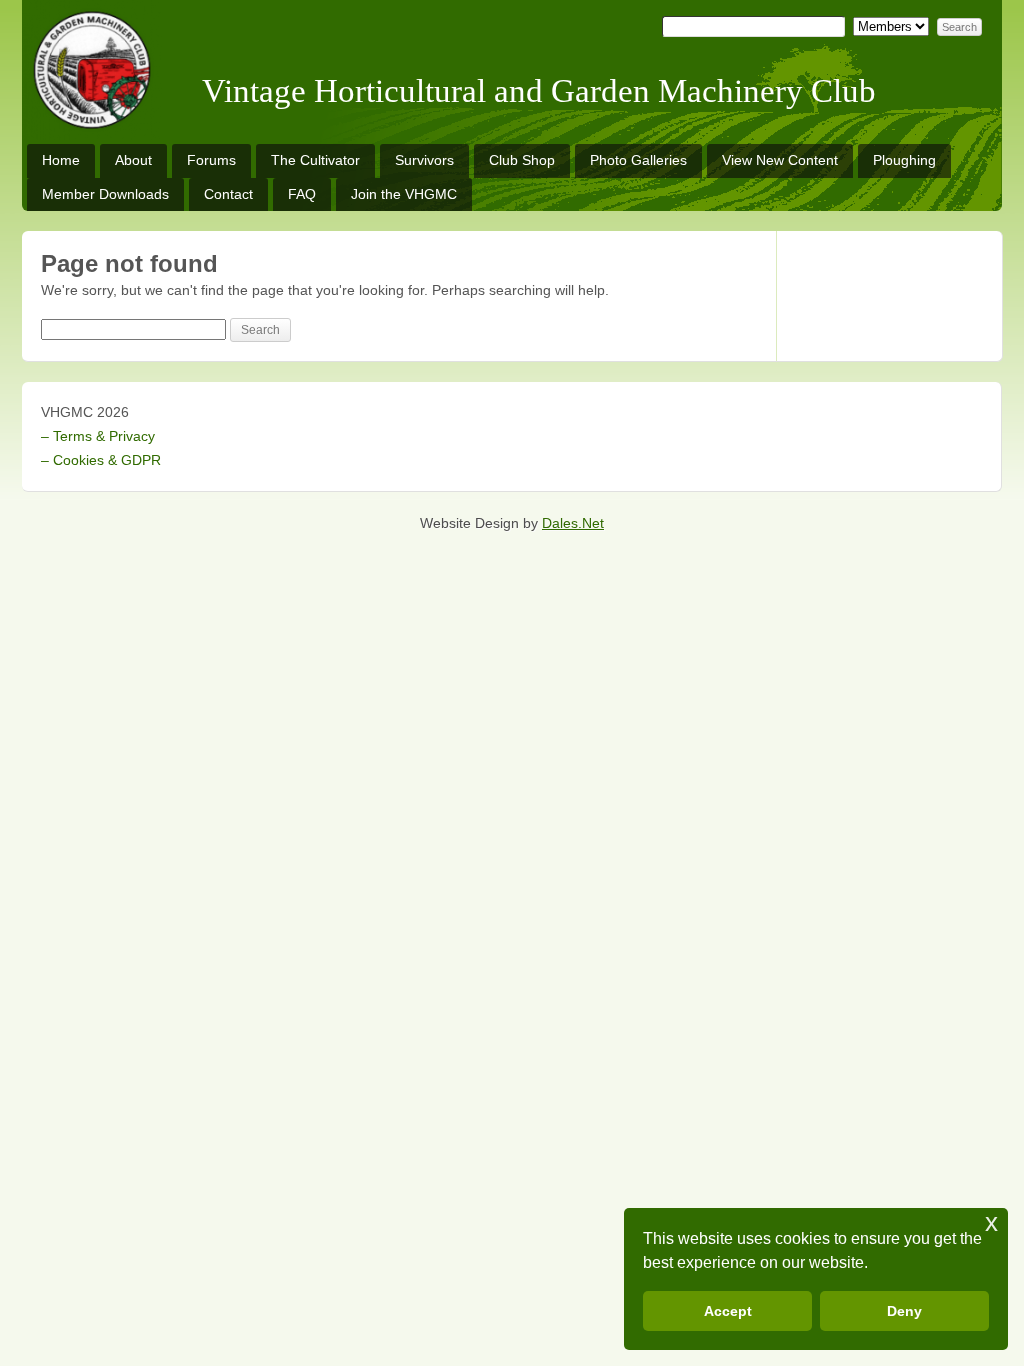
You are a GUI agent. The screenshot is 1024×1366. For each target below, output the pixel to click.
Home (61, 160)
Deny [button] (904, 1311)
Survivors (424, 160)
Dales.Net (573, 523)
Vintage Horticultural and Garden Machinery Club (539, 91)
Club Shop (522, 160)
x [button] (991, 1222)
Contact (228, 194)
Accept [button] (728, 1311)
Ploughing (904, 160)
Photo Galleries (638, 160)
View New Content (780, 160)
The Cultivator (315, 160)
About (133, 160)
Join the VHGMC (404, 194)
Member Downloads (105, 194)
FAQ (302, 194)
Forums (211, 160)
